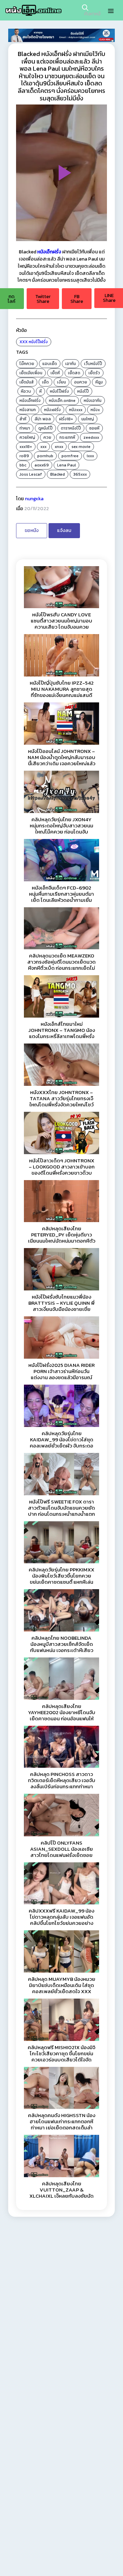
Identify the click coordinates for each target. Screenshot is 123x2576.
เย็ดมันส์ (27, 382)
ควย (47, 437)
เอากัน (71, 364)
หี (40, 391)
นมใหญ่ (88, 419)
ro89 (24, 456)
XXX (24, 342)
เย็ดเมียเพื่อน (31, 373)
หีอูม (99, 382)
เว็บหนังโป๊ (93, 364)
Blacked (58, 474)
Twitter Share (43, 299)
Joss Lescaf (31, 474)
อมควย (81, 382)
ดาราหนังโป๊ (71, 428)
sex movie (81, 447)
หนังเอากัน (93, 401)
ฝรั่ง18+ (66, 419)
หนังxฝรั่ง (52, 410)
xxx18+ (26, 447)
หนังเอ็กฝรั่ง (30, 401)
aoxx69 (42, 465)
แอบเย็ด (50, 364)
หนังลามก (28, 410)
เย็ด (45, 382)
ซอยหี (94, 428)
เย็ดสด (74, 373)
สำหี (23, 419)
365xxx (80, 474)
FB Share (77, 299)
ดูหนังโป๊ (45, 428)
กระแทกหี (67, 437)
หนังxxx (76, 410)
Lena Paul (66, 465)
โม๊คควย (27, 364)
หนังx (95, 410)
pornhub (45, 456)
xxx (43, 447)
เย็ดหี (55, 373)
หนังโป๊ (83, 391)
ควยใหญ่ (27, 437)
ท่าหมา (25, 428)
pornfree (70, 456)
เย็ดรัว (94, 373)
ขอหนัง (32, 530)
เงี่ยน (61, 382)
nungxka (34, 499)
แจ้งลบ (64, 530)
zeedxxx (91, 437)
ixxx (90, 456)
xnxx (59, 447)
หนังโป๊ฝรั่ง (38, 342)
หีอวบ (26, 391)
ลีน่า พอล (43, 419)
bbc (23, 465)
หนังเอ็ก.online (62, 401)
